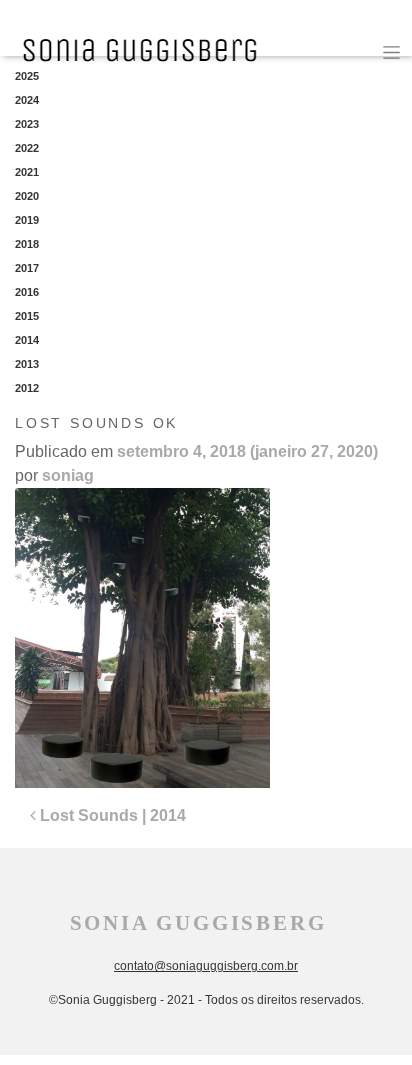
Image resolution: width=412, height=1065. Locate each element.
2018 (27, 244)
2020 (27, 196)
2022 (27, 148)
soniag (68, 475)
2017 (27, 268)
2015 (27, 316)
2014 (27, 340)
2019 (27, 220)
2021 (27, 172)
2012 (27, 388)
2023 (27, 124)
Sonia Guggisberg (198, 923)
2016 (27, 292)
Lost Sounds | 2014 (111, 815)
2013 (27, 364)
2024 (27, 100)
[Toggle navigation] (391, 52)
